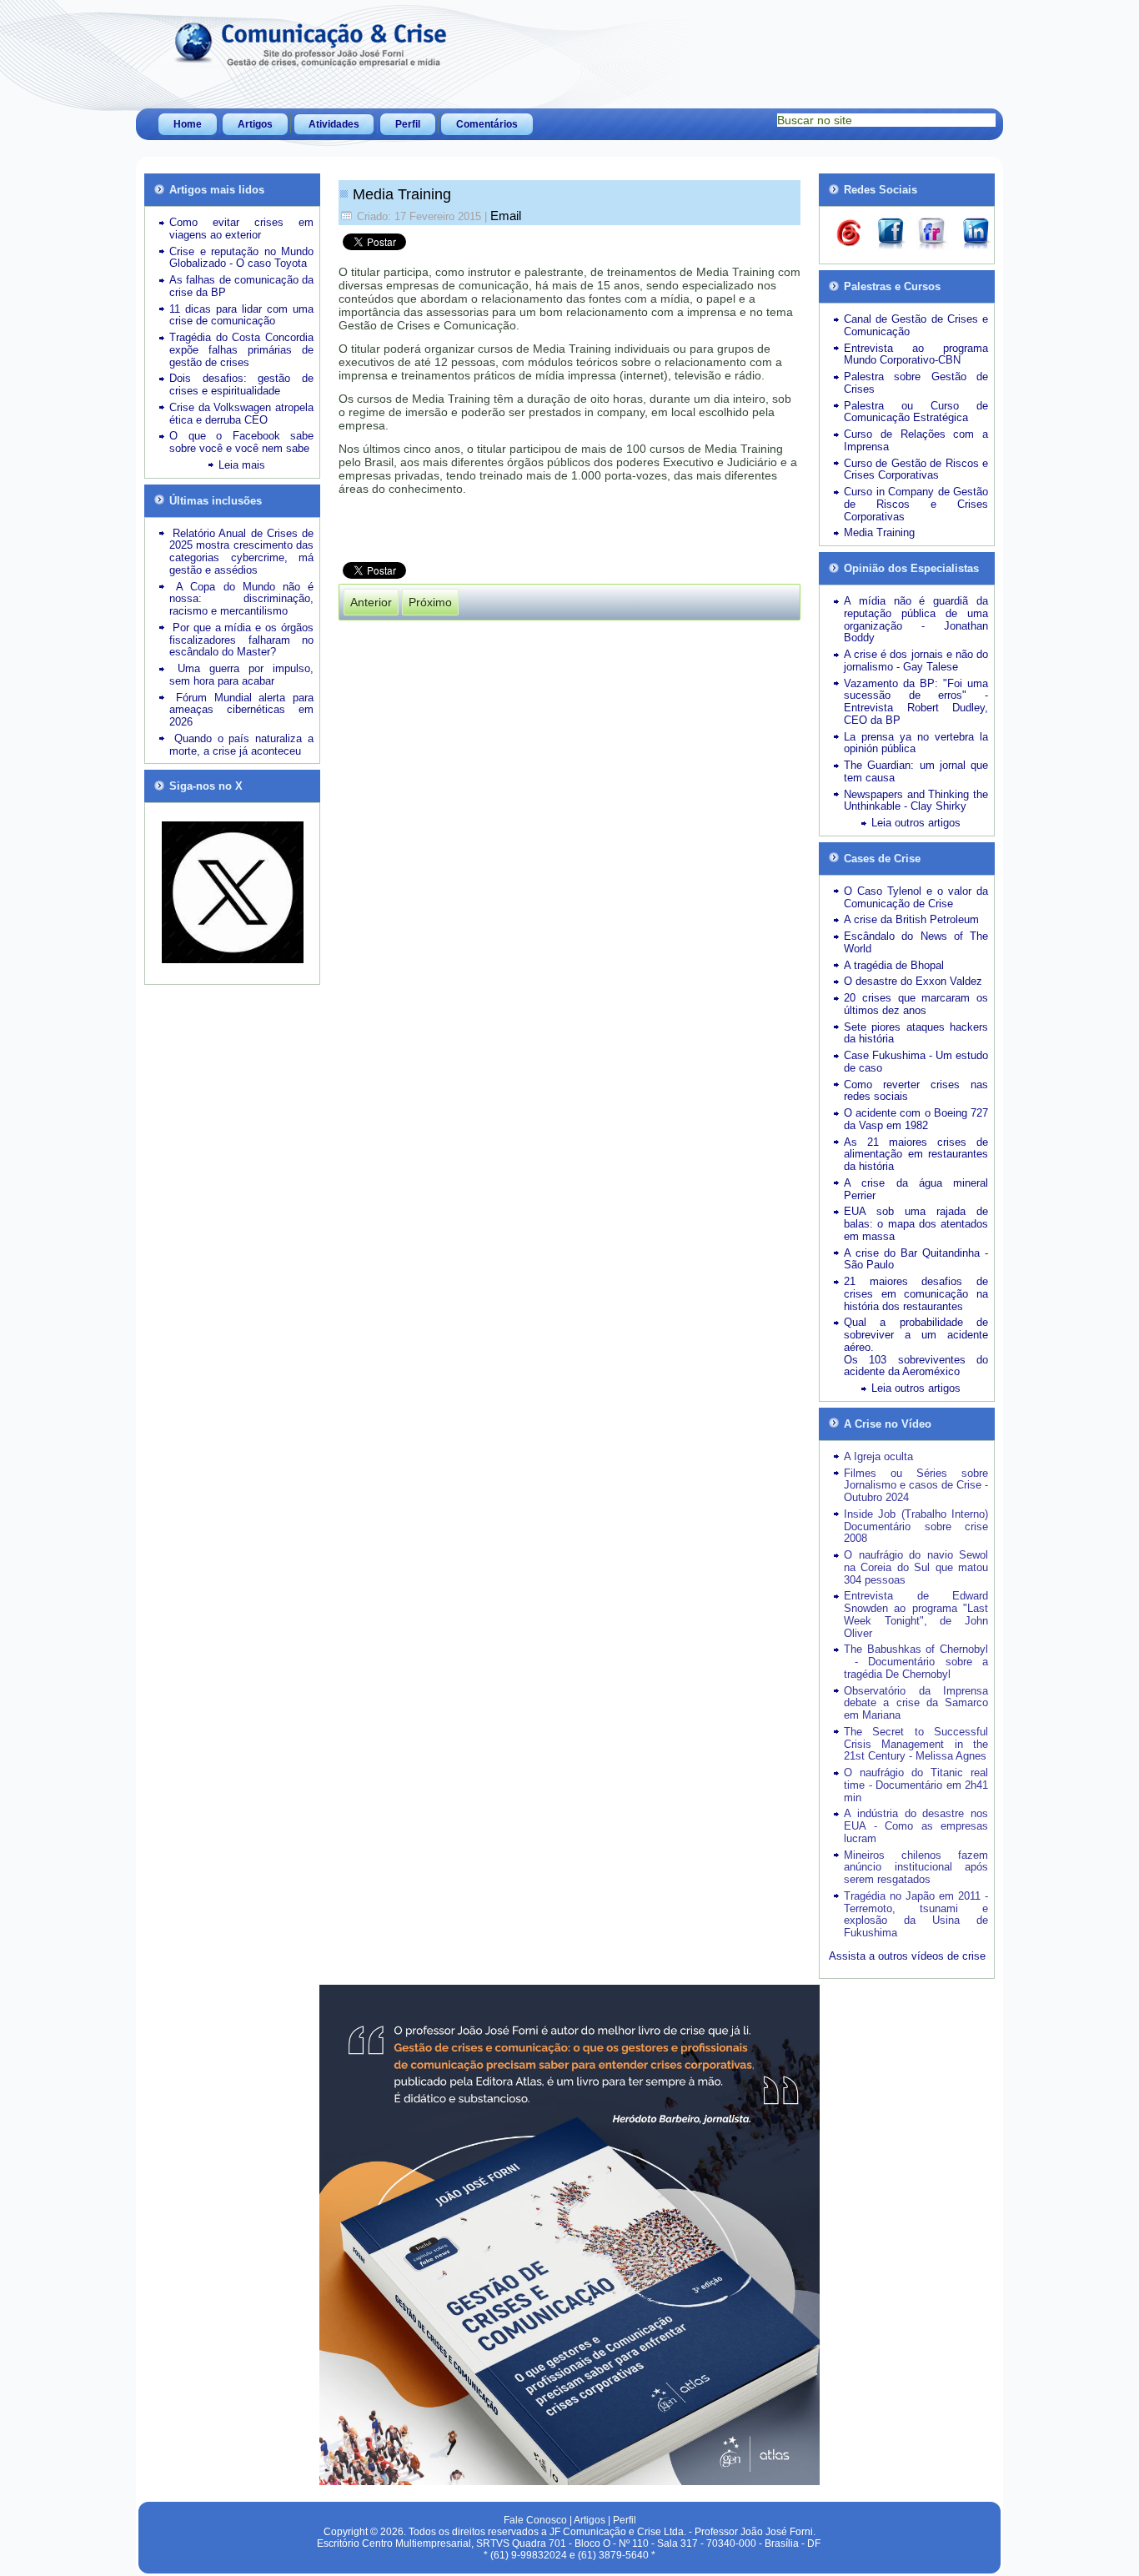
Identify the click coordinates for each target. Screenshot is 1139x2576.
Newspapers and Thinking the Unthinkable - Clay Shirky (916, 801)
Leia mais (242, 465)
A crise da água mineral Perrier (916, 1189)
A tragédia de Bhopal (894, 965)
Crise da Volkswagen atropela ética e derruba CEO (241, 414)
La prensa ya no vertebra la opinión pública (916, 743)
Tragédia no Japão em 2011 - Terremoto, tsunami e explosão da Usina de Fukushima (916, 1914)
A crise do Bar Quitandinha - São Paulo (916, 1259)
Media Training (402, 194)
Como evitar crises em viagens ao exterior (241, 228)
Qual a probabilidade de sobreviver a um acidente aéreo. (916, 1335)
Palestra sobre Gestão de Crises (916, 383)
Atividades (334, 124)
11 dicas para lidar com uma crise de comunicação (241, 315)
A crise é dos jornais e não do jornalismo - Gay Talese (916, 660)
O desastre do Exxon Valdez (913, 981)
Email (506, 216)
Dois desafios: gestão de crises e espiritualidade (241, 384)
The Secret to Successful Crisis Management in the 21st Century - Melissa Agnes (916, 1744)
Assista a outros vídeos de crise (907, 1956)
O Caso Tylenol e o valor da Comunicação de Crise (916, 897)
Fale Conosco (535, 2520)
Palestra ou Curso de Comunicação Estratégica (916, 412)
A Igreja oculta (878, 1456)
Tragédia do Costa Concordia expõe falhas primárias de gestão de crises (241, 350)
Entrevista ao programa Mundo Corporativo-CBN (916, 354)
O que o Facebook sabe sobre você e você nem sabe (241, 442)
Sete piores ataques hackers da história (916, 1033)
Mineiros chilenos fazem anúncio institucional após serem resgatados (916, 1868)
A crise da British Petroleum (911, 919)
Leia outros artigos (916, 823)
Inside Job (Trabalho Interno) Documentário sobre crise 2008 (916, 1527)
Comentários (487, 124)
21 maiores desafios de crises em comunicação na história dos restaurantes (916, 1294)
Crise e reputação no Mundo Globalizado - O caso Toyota (241, 258)
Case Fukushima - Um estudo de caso (916, 1062)
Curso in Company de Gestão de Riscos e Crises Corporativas (916, 504)
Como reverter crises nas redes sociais (916, 1091)
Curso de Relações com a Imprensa (916, 440)
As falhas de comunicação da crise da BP (241, 286)
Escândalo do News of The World (916, 942)
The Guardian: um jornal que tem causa (916, 771)
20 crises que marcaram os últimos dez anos (916, 1004)
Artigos (255, 124)
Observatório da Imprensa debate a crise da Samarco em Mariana (916, 1703)
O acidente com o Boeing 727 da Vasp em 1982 (916, 1119)
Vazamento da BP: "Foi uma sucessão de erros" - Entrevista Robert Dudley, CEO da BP (916, 702)
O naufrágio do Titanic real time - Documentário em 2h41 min (916, 1785)
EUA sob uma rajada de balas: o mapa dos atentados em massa (916, 1224)
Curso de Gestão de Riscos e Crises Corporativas (916, 470)
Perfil (408, 124)
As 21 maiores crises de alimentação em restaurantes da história (916, 1155)
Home (188, 124)
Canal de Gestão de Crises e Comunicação (916, 325)
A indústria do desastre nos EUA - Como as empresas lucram (916, 1826)
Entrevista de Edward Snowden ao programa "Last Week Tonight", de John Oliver (916, 1614)
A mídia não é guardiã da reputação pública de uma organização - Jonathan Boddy (916, 619)
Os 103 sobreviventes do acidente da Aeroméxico (916, 1366)
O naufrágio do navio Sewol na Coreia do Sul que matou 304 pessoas (916, 1567)
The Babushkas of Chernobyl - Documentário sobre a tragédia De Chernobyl (916, 1662)
